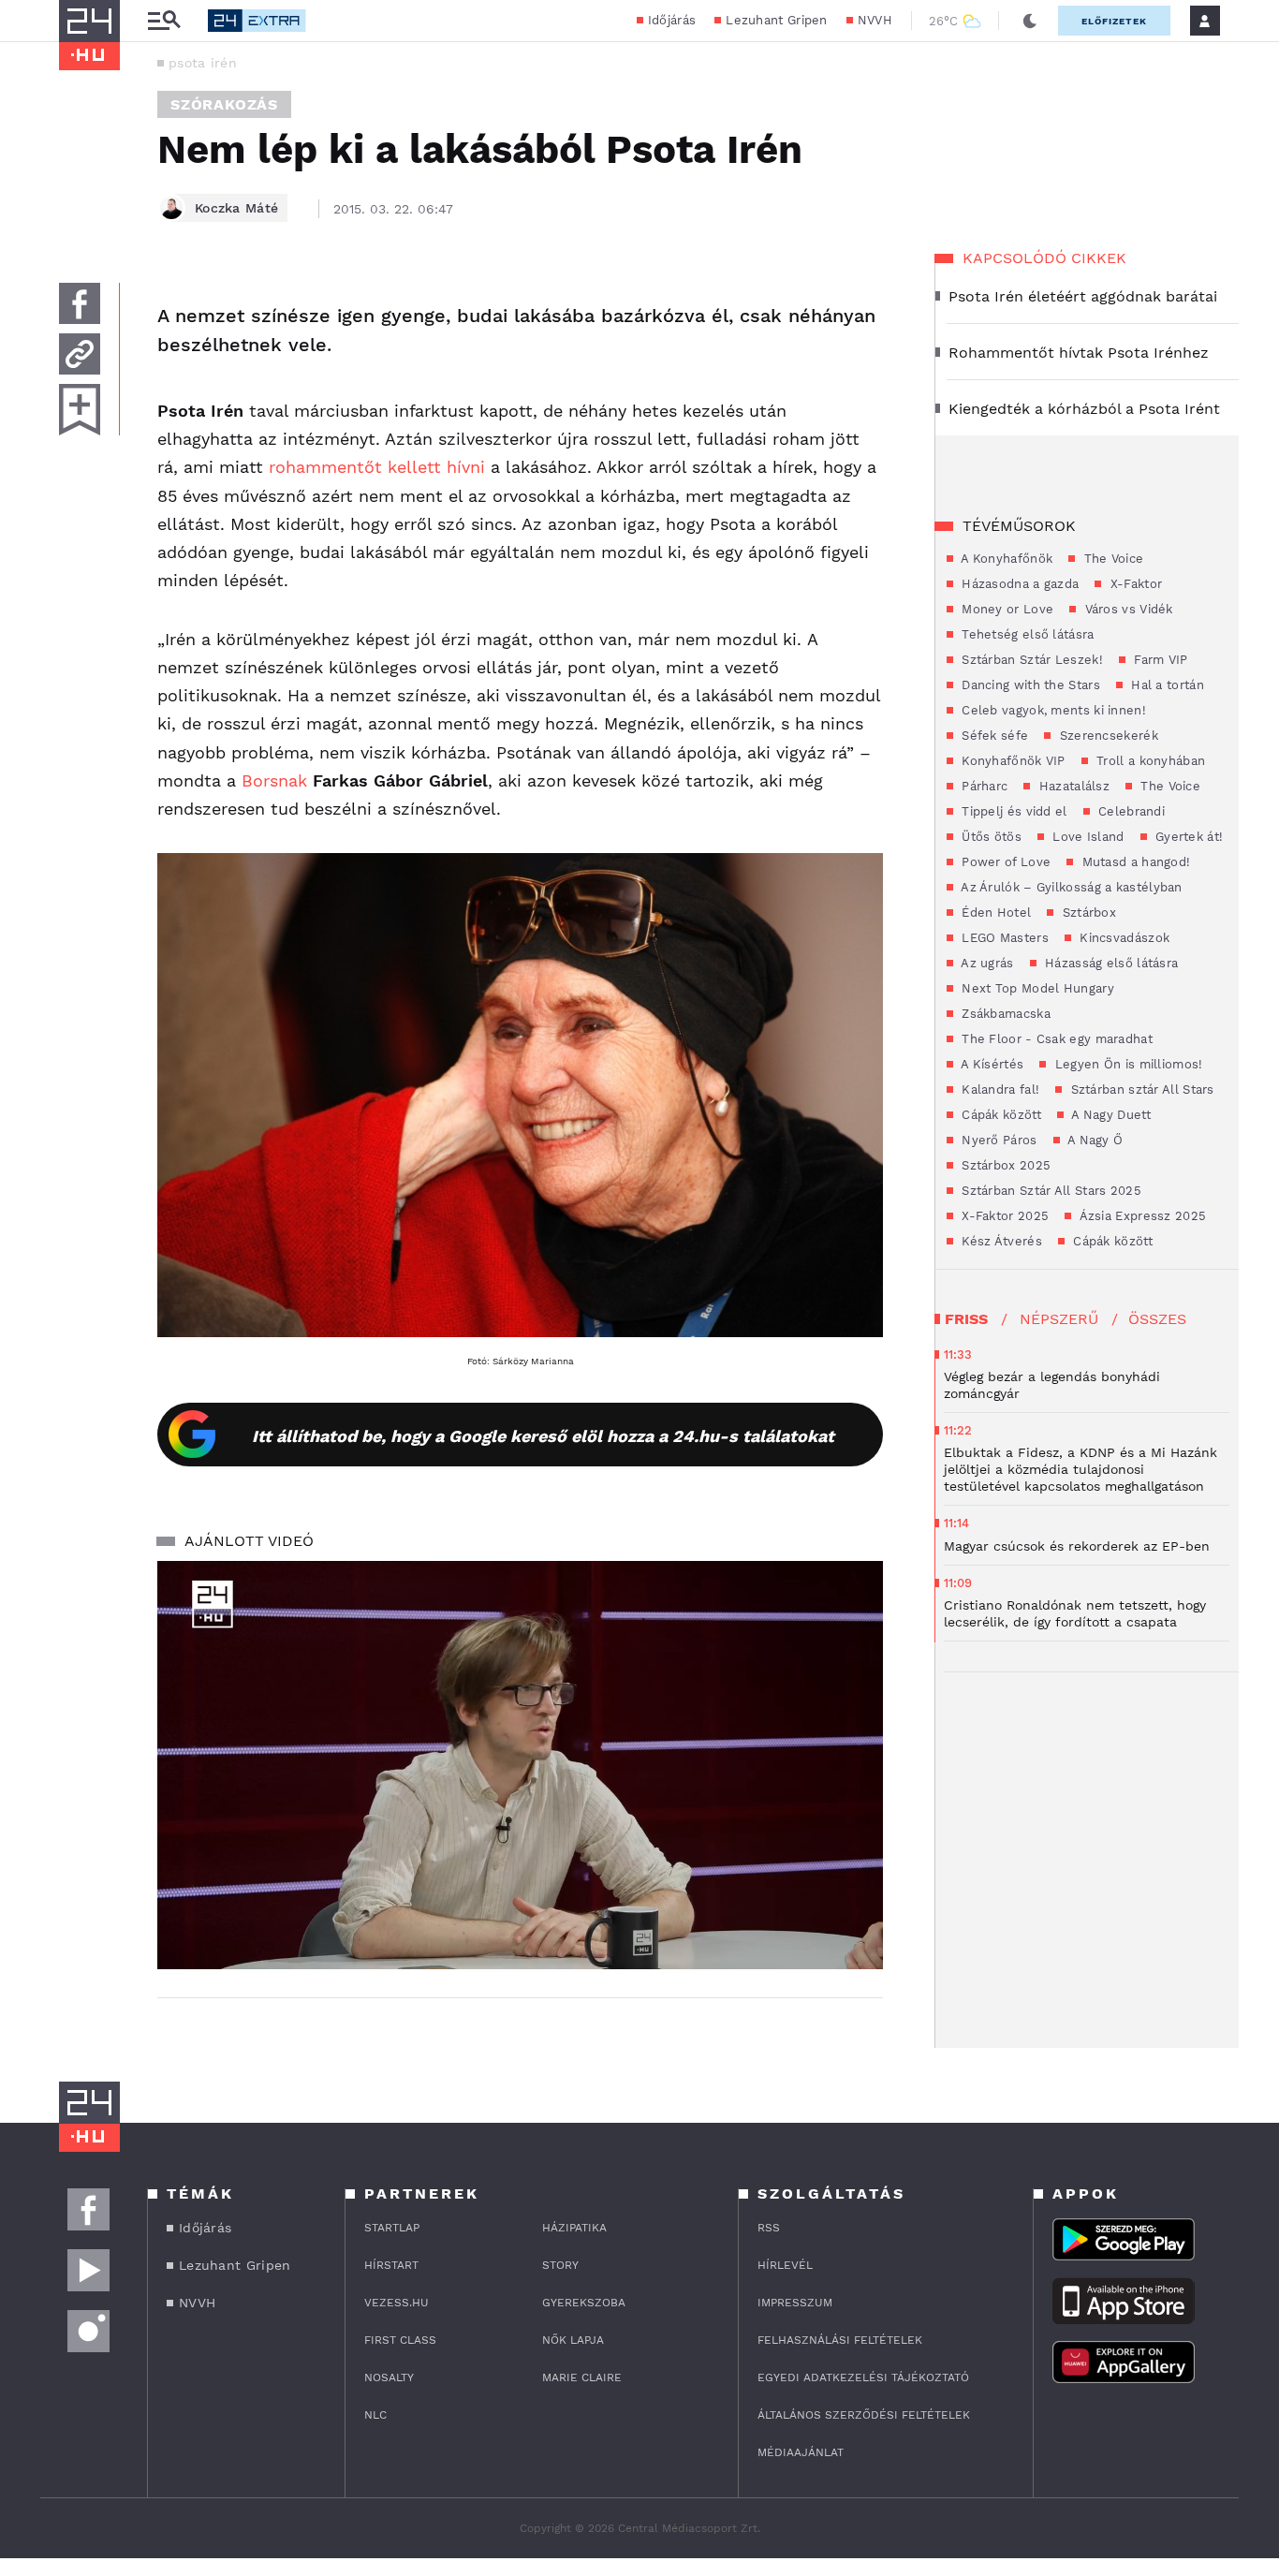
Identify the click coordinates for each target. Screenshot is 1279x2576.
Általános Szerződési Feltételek (864, 2415)
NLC (375, 2415)
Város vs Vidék (1127, 609)
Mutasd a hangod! (1134, 862)
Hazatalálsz (1072, 786)
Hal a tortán (1166, 685)
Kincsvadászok (1123, 938)
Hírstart (391, 2265)
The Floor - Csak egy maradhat (1055, 1039)
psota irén (203, 63)
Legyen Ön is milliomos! (1126, 1064)
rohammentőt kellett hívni (377, 467)
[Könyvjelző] (80, 410)
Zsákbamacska (1004, 1014)
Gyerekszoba (584, 2303)
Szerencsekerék (1107, 736)
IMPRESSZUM (795, 2303)
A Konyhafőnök (1005, 559)
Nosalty (389, 2377)
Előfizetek (1114, 21)
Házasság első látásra (1110, 963)
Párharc (983, 786)
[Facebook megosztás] (80, 303)
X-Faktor (1134, 584)
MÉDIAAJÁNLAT (801, 2452)
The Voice (1111, 559)
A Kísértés (991, 1064)
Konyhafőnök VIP (1012, 761)
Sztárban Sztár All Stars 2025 (1050, 1191)
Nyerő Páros (998, 1140)
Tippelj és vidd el (1013, 811)
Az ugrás (986, 963)
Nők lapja (573, 2340)
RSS (769, 2228)
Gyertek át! (1188, 837)
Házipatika (574, 2228)
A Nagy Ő (1094, 1140)
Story (560, 2265)
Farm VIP (1159, 660)
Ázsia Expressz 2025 (1141, 1216)
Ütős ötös (990, 837)
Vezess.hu (397, 2303)
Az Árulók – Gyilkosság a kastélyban (1070, 887)
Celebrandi (1130, 811)
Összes (1157, 1319)
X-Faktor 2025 (1003, 1216)
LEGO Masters (1003, 938)
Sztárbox (1087, 913)
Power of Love (1004, 862)
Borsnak (277, 780)
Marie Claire (582, 2377)
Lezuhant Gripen (777, 20)
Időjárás (672, 20)
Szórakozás (224, 104)
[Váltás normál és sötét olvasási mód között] (1030, 21)
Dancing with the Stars (1029, 685)
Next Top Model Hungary (1036, 988)
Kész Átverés (1000, 1241)
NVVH (875, 20)
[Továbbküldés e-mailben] (80, 354)
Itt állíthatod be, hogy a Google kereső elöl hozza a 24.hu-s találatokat (543, 1436)
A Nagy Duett (1110, 1115)
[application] (520, 1765)
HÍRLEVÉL (785, 2265)
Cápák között (1000, 1115)
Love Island (1087, 837)
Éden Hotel (994, 913)
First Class (400, 2340)
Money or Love (1006, 609)
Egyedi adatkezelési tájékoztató (863, 2377)
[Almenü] (164, 21)
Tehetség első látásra (1026, 634)
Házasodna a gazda (1018, 584)
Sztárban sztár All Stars (1140, 1089)
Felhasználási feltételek (840, 2340)
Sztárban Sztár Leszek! (1030, 660)
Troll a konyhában (1149, 761)
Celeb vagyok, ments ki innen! (1052, 710)
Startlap (392, 2228)
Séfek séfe (993, 736)
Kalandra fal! (999, 1089)
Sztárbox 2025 (1004, 1165)
